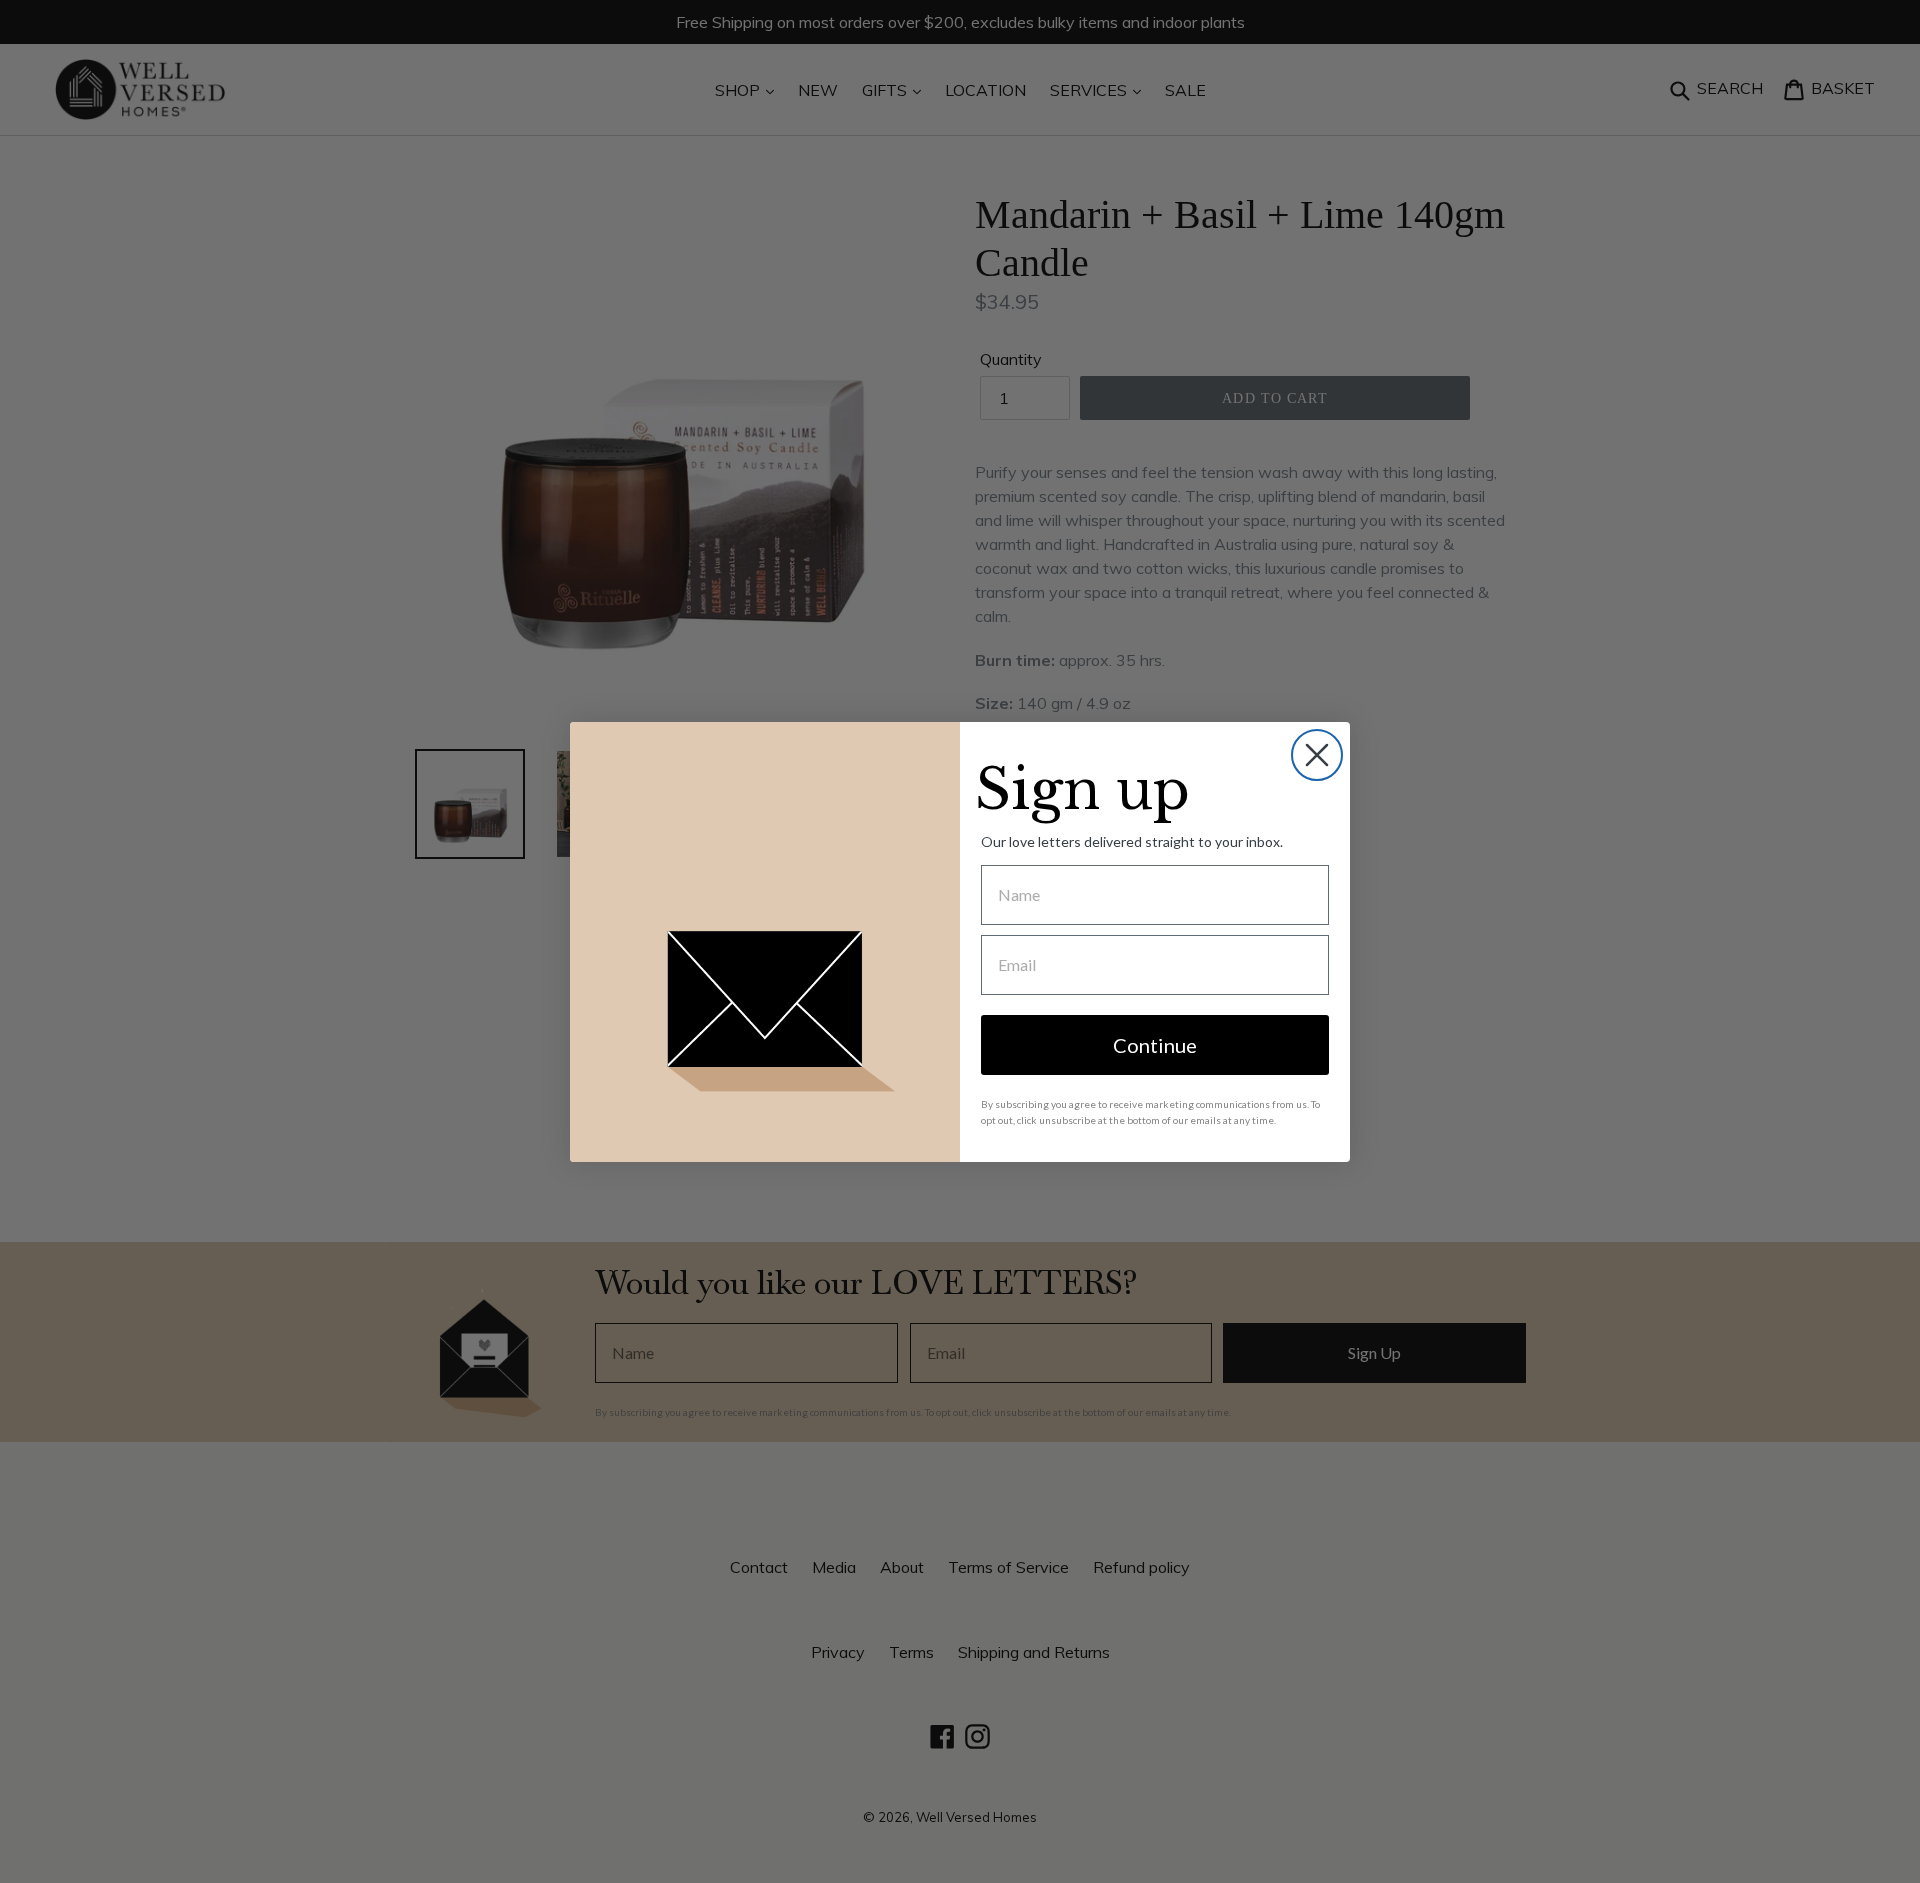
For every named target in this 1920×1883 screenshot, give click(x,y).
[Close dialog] (1317, 755)
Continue (1155, 1045)
